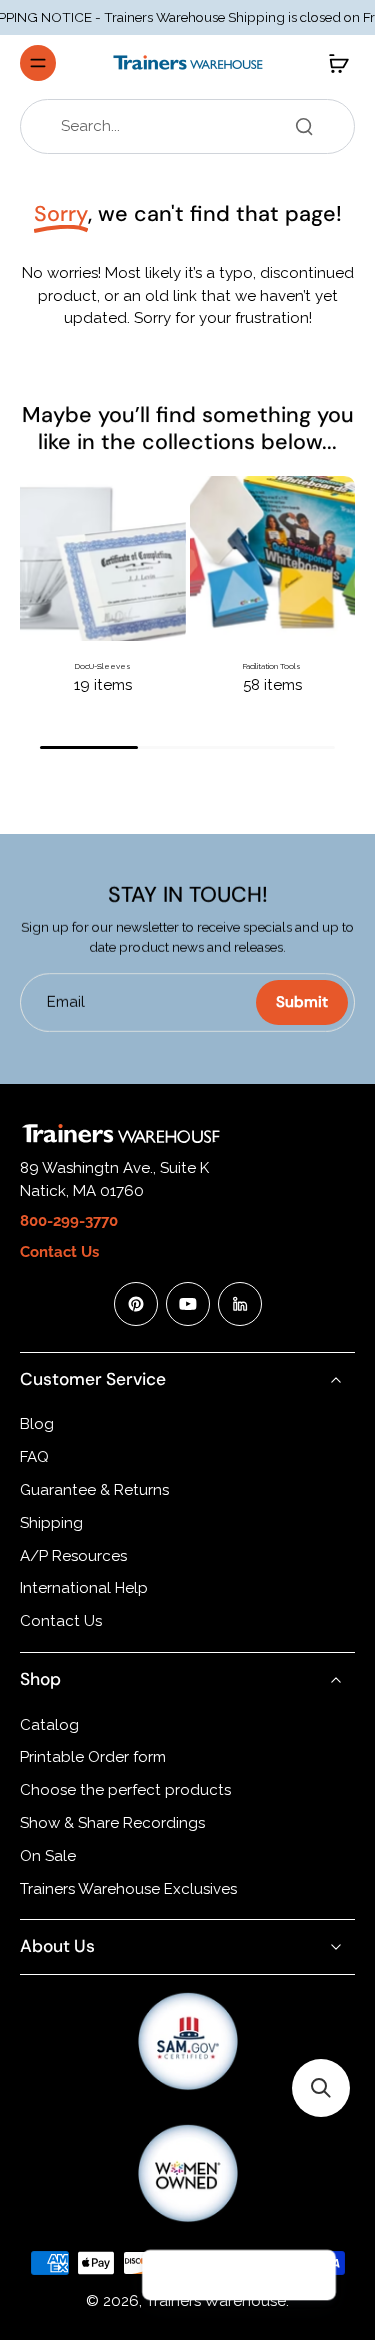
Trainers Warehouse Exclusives (128, 1889)
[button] (321, 2088)
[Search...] (304, 126)
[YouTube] (188, 1304)
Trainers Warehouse (216, 2301)
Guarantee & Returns (94, 1490)
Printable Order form (93, 1757)
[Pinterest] (136, 1304)
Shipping (51, 1523)
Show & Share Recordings (112, 1823)
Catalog (49, 1725)
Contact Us (61, 1621)
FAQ (34, 1457)
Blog (37, 1424)
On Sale (48, 1856)
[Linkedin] (240, 1304)
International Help (84, 1588)
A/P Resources (73, 1556)
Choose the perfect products (125, 1790)
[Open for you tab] (311, 2276)
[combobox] (193, 126)
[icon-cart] (333, 63)
